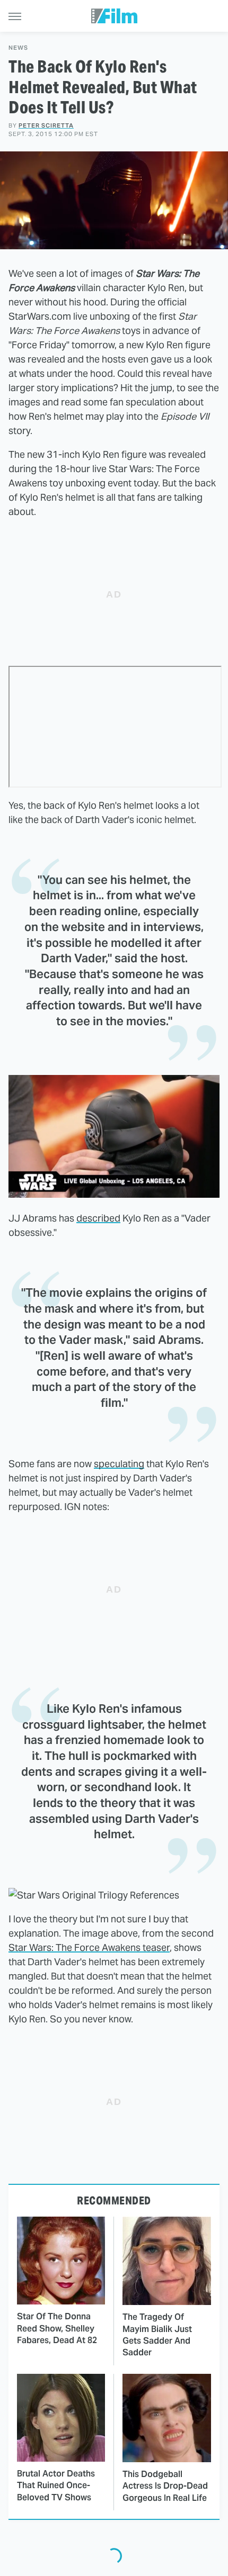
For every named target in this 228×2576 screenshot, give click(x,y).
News (18, 48)
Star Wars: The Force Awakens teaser (89, 1947)
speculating (119, 1464)
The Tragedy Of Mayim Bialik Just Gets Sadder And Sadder (157, 2335)
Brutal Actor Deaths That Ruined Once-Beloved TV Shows (56, 2485)
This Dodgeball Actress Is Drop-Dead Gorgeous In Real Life (165, 2486)
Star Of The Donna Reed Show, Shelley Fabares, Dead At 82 (57, 2328)
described (98, 1218)
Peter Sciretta (46, 125)
